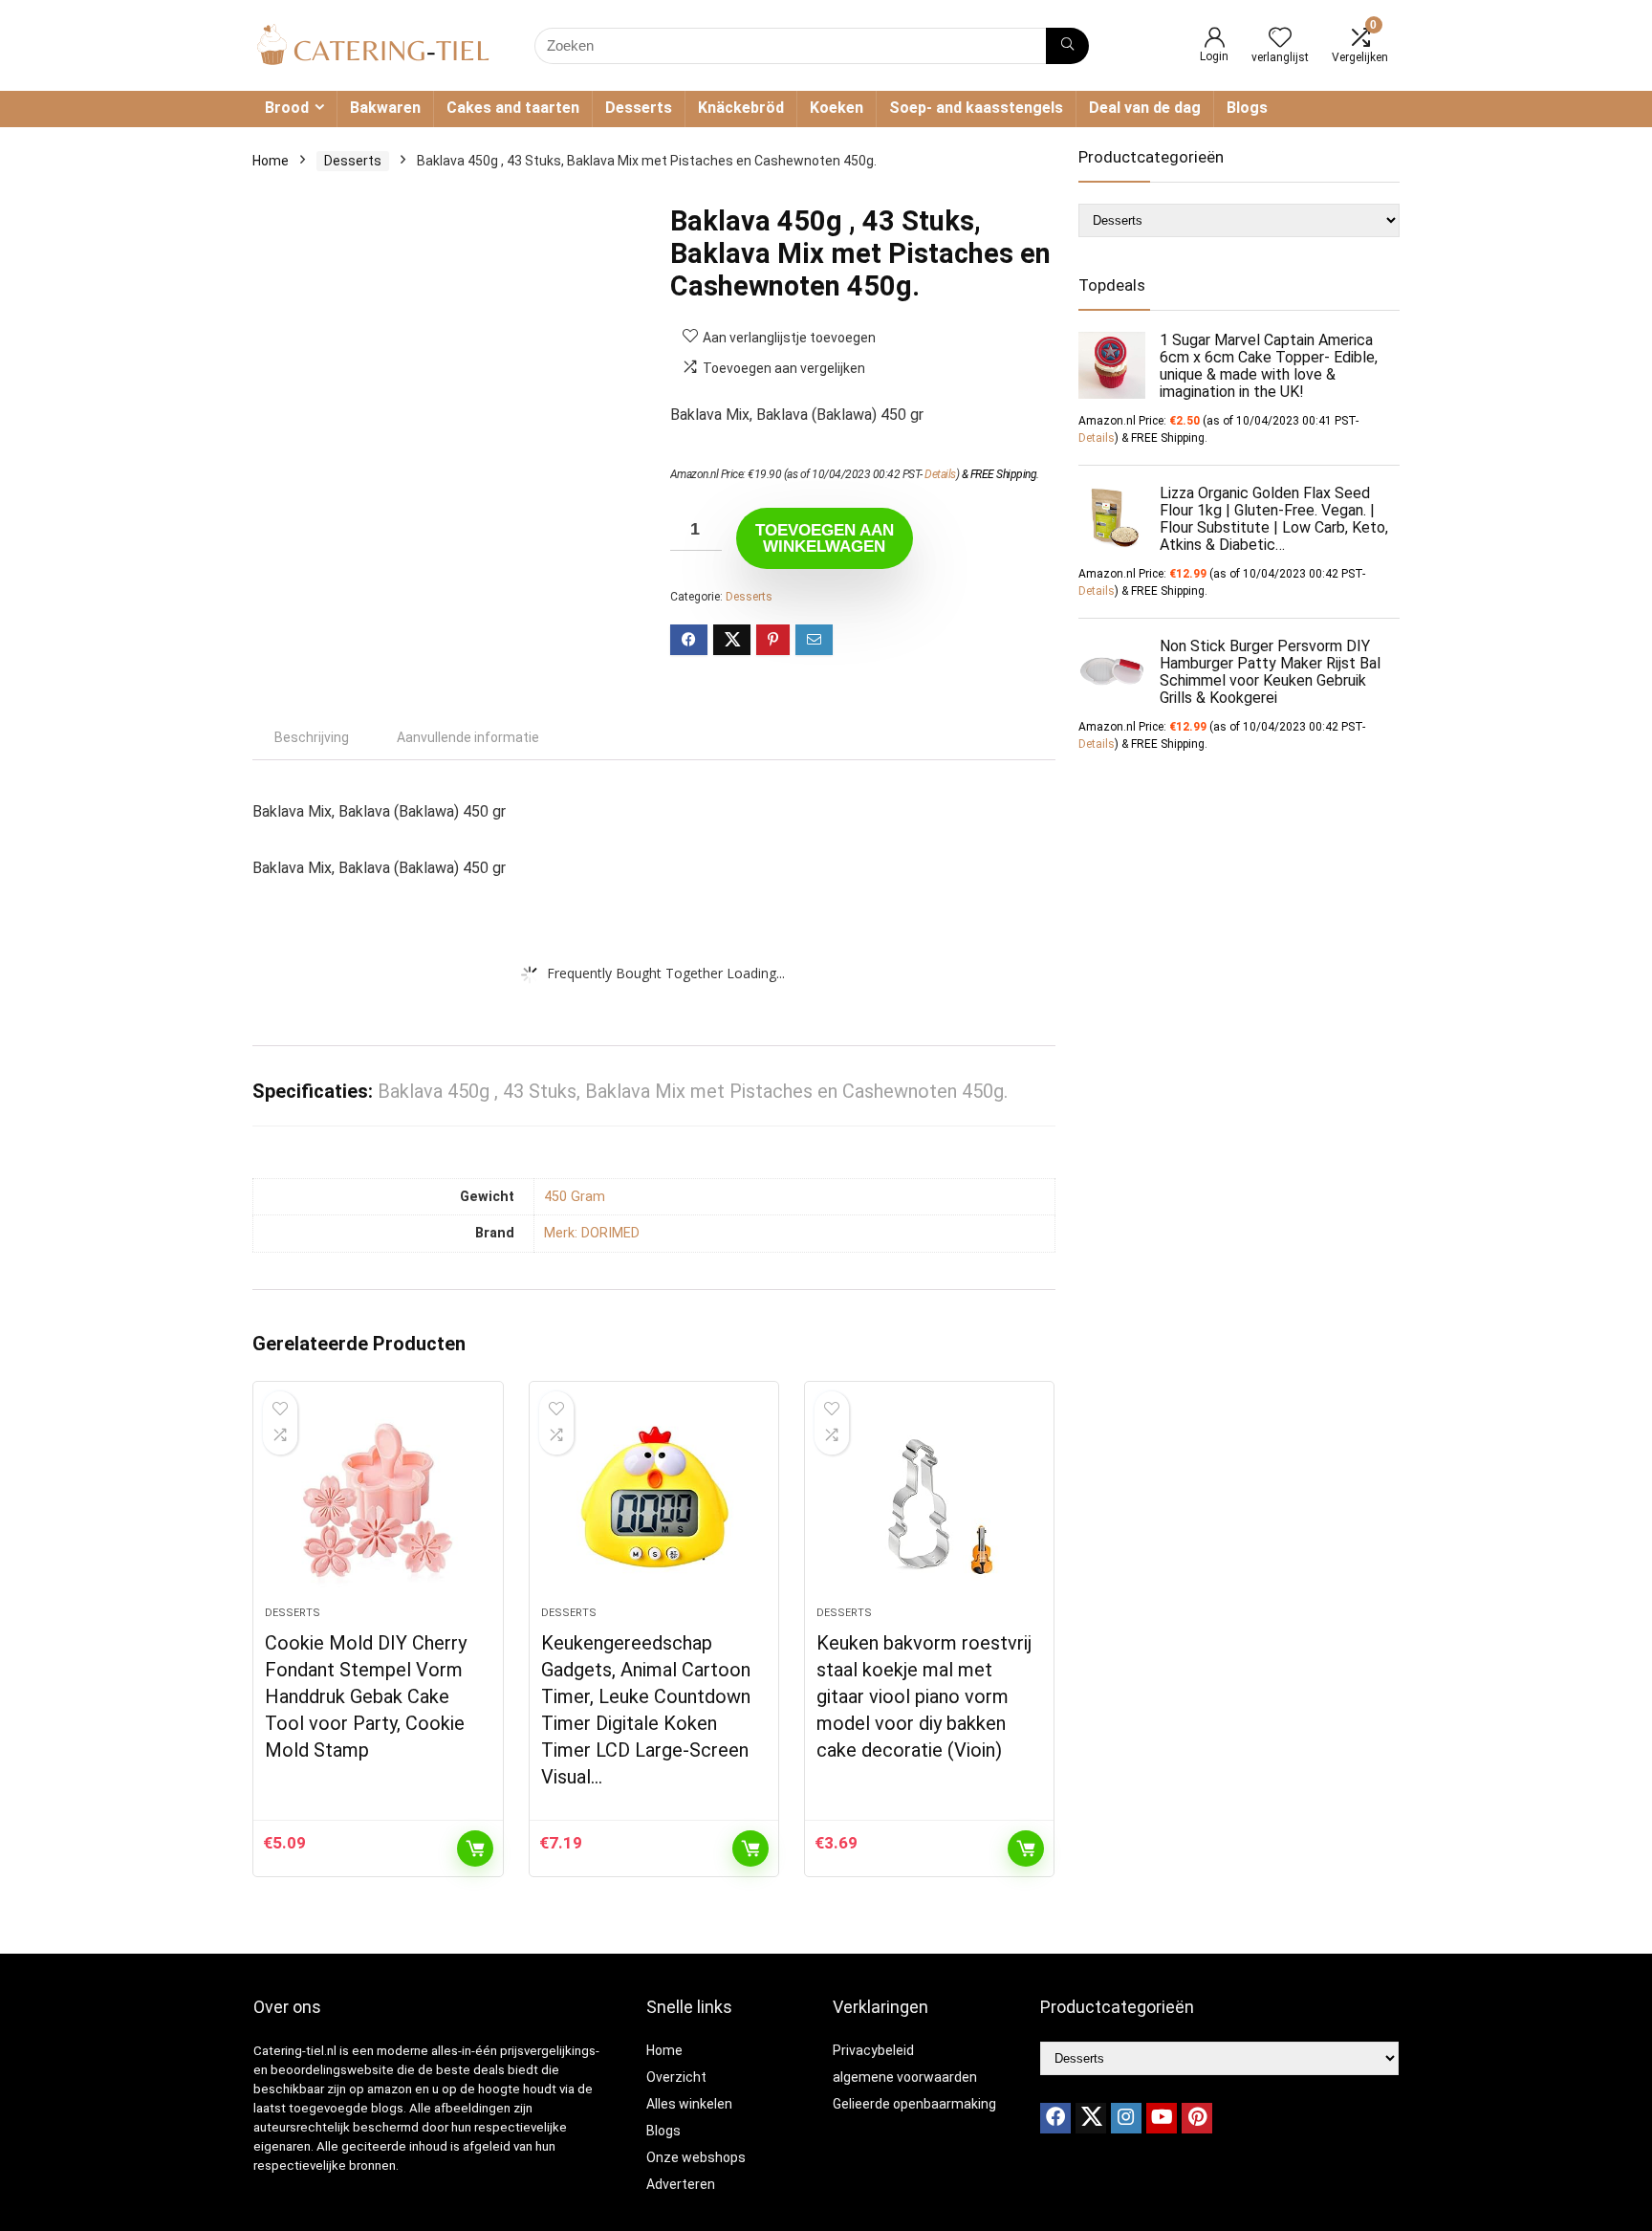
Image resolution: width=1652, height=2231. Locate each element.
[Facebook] (1055, 2118)
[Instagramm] (1126, 2118)
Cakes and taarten (513, 108)
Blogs (1247, 108)
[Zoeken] (1067, 46)
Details (940, 474)
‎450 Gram (575, 1197)
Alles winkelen (689, 2104)
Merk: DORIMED (592, 1233)
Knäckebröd (741, 108)
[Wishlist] (1280, 39)
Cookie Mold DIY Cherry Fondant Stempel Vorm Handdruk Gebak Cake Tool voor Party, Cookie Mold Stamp (366, 1696)
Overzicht (676, 2077)
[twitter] (1091, 2118)
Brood (287, 108)
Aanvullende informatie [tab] (468, 737)
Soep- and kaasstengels (976, 108)
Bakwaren (385, 108)
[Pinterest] (1197, 2118)
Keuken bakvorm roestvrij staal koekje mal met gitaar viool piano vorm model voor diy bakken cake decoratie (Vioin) (924, 1696)
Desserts (639, 108)
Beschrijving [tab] (312, 737)
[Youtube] (1162, 2118)
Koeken (837, 108)
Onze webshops (696, 2157)
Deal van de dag (1145, 108)
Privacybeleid (873, 2050)
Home (271, 161)
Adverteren (681, 2184)
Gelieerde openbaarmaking (914, 2104)
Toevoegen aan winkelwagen (825, 538)
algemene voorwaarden (905, 2077)
